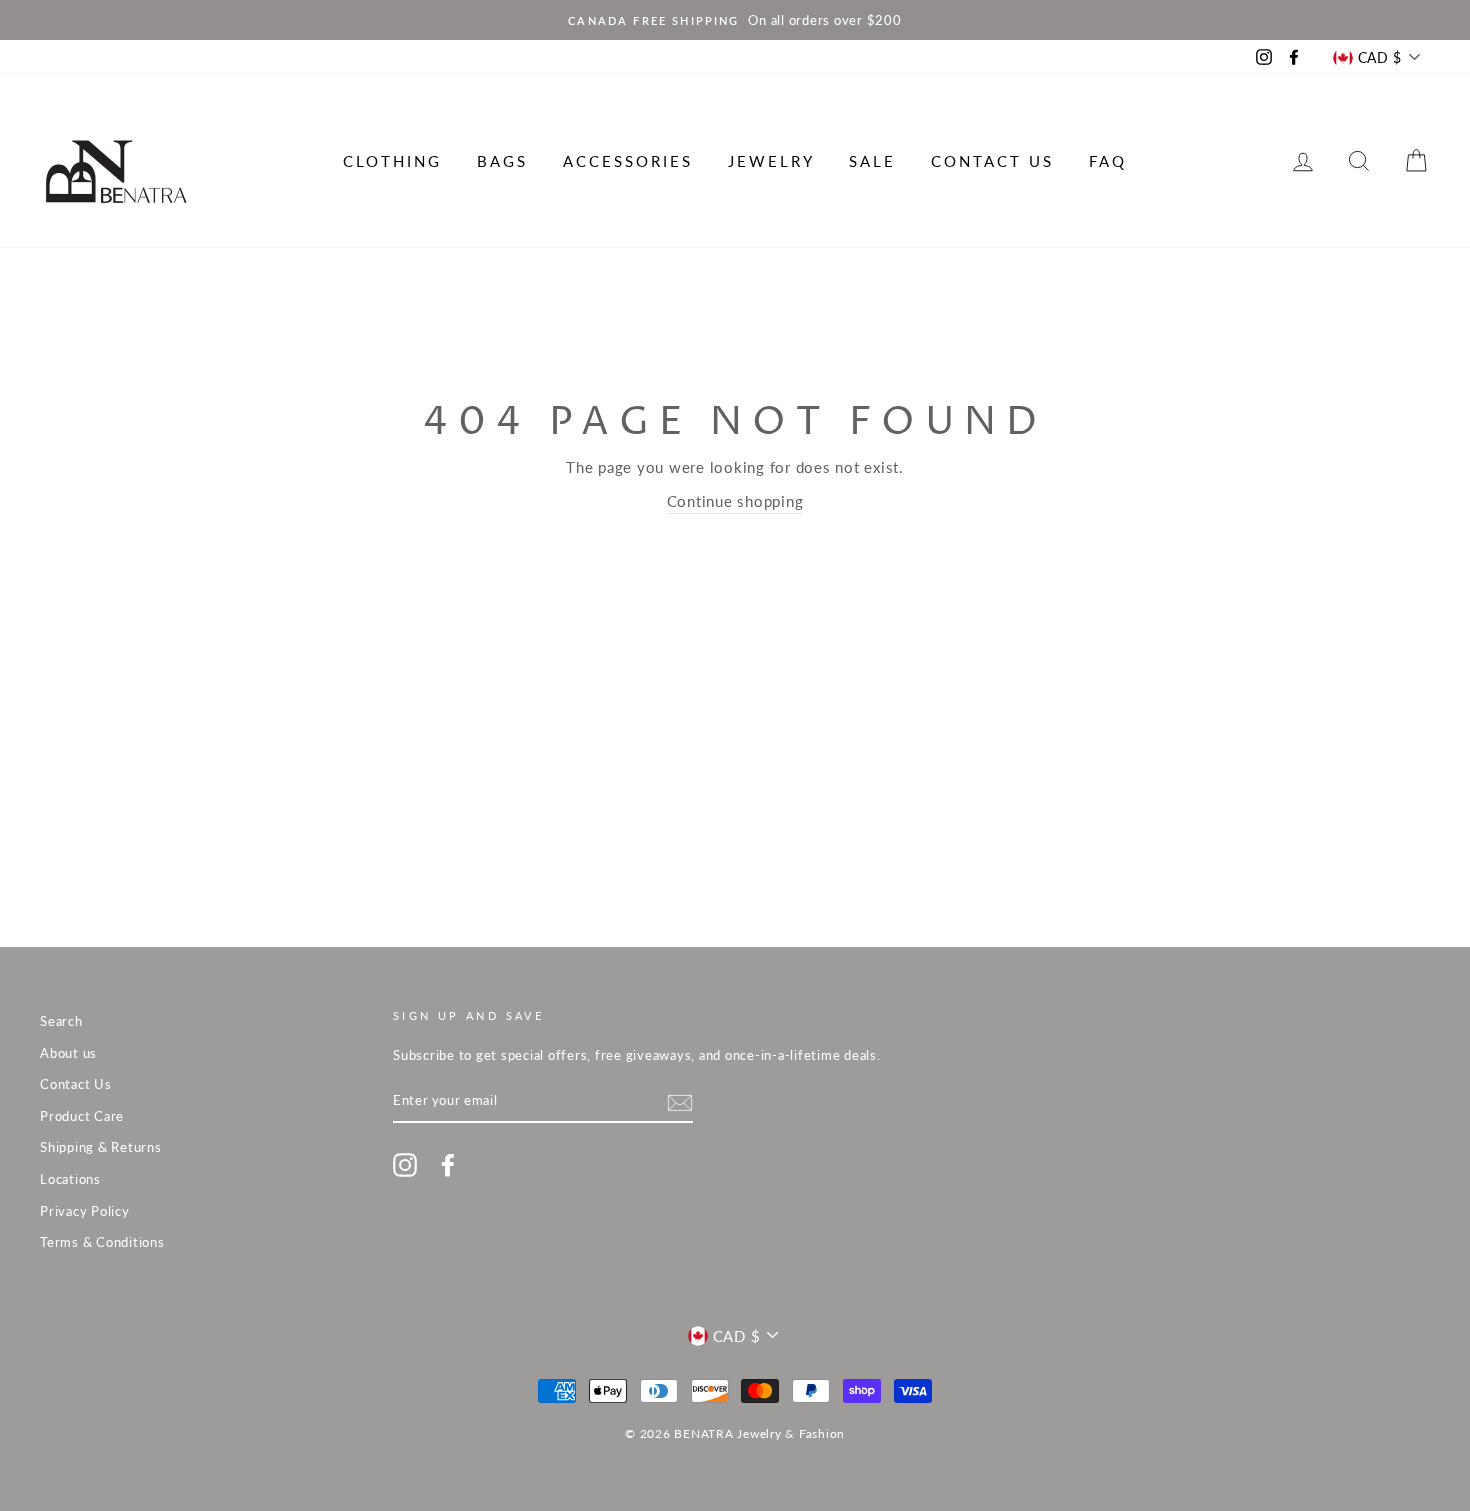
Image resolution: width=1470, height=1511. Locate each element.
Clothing (392, 161)
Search (61, 1021)
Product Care (82, 1116)
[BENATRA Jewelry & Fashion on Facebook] (448, 1165)
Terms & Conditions (102, 1242)
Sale (872, 161)
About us (68, 1053)
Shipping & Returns (101, 1147)
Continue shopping (735, 501)
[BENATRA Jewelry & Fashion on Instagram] (405, 1165)
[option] (735, 20)
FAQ (1108, 161)
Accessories (628, 161)
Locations (70, 1179)
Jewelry (771, 161)
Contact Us (992, 161)
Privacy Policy (85, 1211)
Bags (502, 161)
